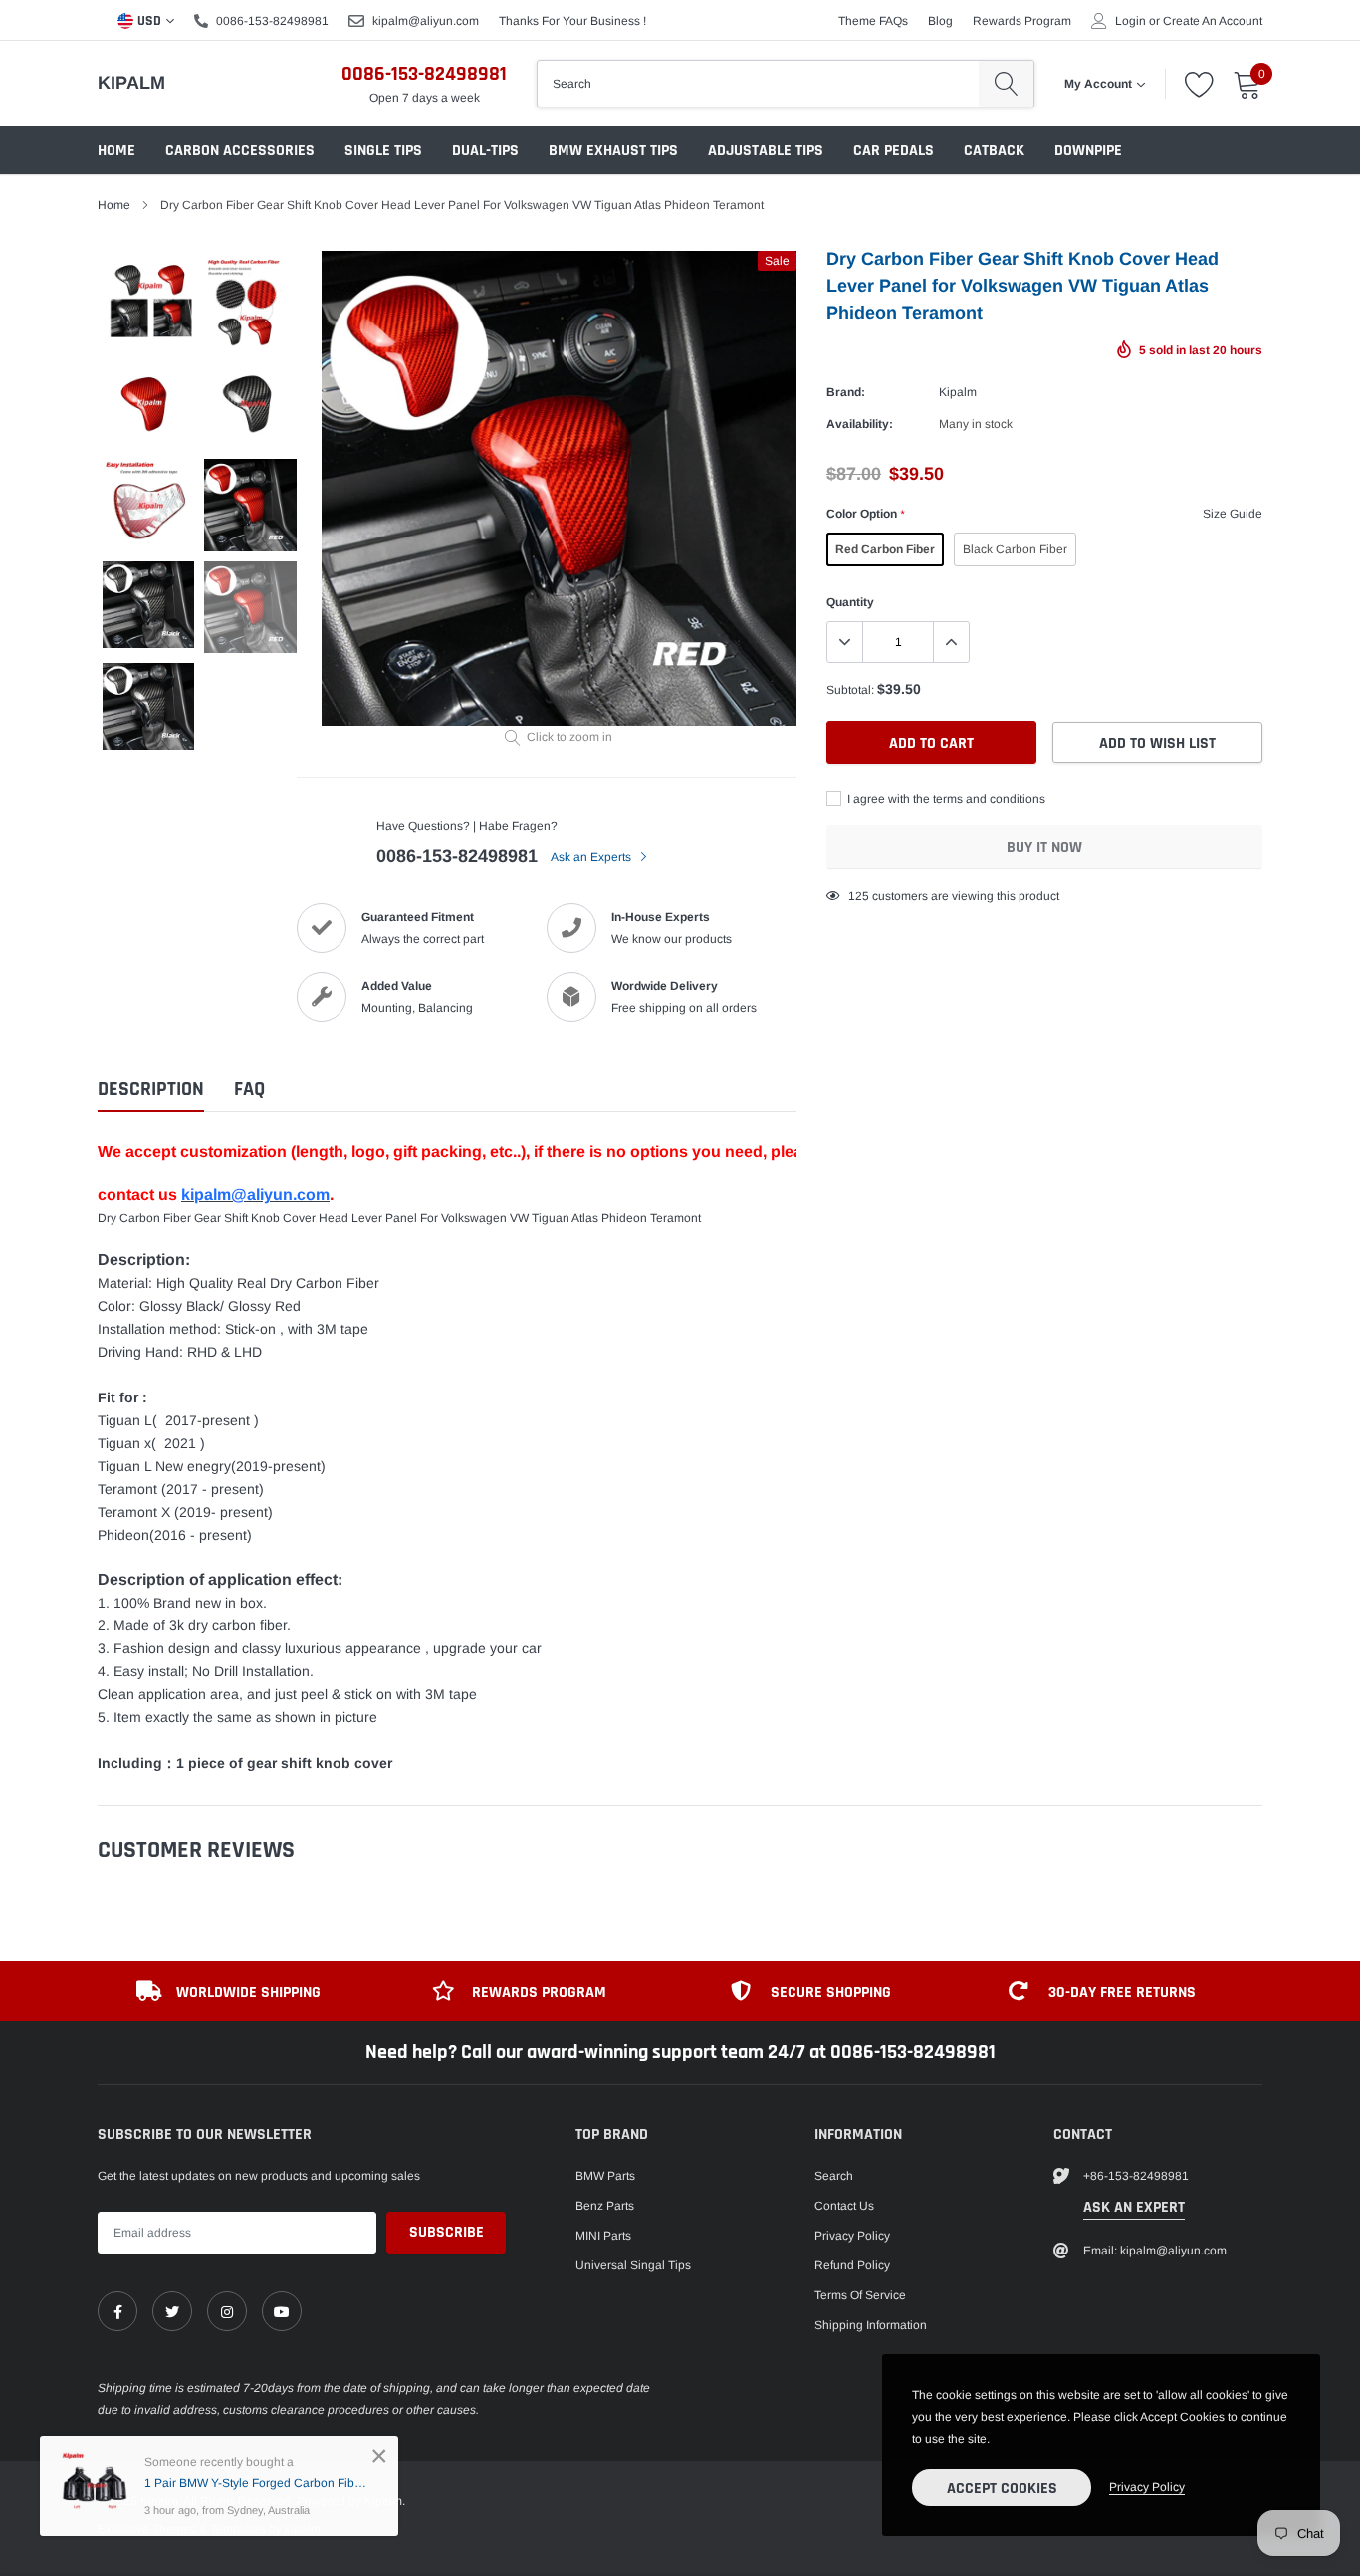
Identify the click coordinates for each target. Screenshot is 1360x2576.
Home (116, 151)
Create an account (1213, 21)
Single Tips (383, 151)
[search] (1006, 84)
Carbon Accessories (240, 151)
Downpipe (1088, 151)
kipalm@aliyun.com (426, 21)
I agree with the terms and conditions (945, 799)
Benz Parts (605, 2206)
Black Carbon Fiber (1015, 549)
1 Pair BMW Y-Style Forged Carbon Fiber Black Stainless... (256, 2483)
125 (859, 896)
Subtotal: (850, 690)
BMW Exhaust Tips (613, 151)
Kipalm (131, 83)
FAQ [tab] (249, 1089)
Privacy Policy (852, 2236)
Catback (994, 151)
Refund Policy (852, 2265)
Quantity (850, 602)
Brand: (846, 392)
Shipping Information (871, 2325)
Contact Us (844, 2206)
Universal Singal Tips (633, 2265)
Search (834, 2176)
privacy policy (1147, 2487)
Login (1131, 21)
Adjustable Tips (766, 151)
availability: (860, 424)
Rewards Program (1022, 21)
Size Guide (1233, 514)
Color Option (865, 514)
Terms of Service (860, 2295)
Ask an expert (1134, 2207)
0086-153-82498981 (272, 21)
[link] (117, 2311)
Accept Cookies (1002, 2489)
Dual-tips (485, 151)
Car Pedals (894, 151)
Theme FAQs (873, 21)
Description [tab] (151, 1089)
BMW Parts (605, 2176)
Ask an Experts (592, 857)
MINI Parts (603, 2236)
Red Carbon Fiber (885, 549)
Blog (940, 21)
